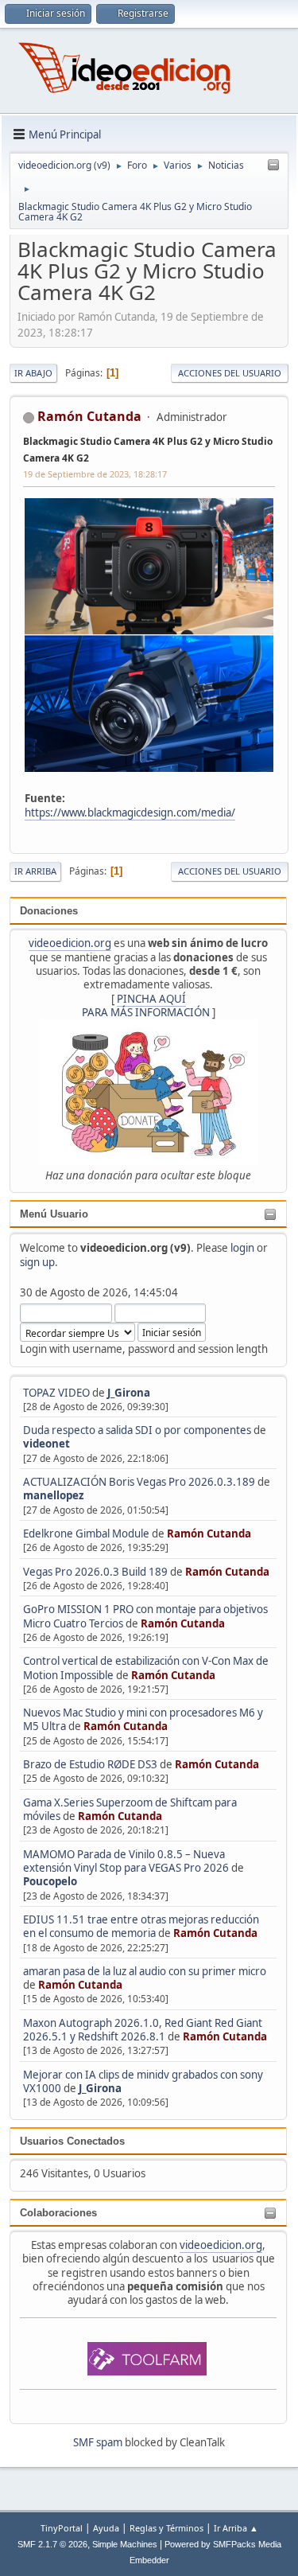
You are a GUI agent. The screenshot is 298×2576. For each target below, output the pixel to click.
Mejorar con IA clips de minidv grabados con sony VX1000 (143, 2081)
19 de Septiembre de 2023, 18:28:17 (95, 474)
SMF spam (98, 2442)
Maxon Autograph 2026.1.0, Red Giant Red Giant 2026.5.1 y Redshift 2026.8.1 (143, 2030)
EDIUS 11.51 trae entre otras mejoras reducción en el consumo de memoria (141, 1926)
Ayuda (106, 2528)
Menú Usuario (54, 1214)
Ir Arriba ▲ (236, 2528)
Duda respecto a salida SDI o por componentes (137, 1430)
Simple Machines (125, 2544)
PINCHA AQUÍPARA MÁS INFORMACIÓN (146, 1005)
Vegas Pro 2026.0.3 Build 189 (95, 1572)
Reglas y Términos (166, 2528)
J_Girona (129, 1393)
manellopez (54, 1495)
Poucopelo (50, 1881)
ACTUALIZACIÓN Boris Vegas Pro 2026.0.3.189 (139, 1482)
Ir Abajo (33, 373)
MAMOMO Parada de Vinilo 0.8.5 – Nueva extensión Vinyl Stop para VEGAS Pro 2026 (126, 1861)
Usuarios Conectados (72, 2141)
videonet (46, 1444)
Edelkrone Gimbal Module (86, 1534)
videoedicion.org (70, 943)
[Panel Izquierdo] (273, 166)
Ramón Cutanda (209, 1534)
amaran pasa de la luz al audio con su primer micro (145, 1971)
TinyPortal (62, 2528)
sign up (37, 1262)
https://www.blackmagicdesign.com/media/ (130, 813)
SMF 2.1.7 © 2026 (52, 2544)
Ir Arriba (35, 871)
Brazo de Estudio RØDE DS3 (90, 1764)
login (242, 1248)
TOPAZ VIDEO (56, 1393)
